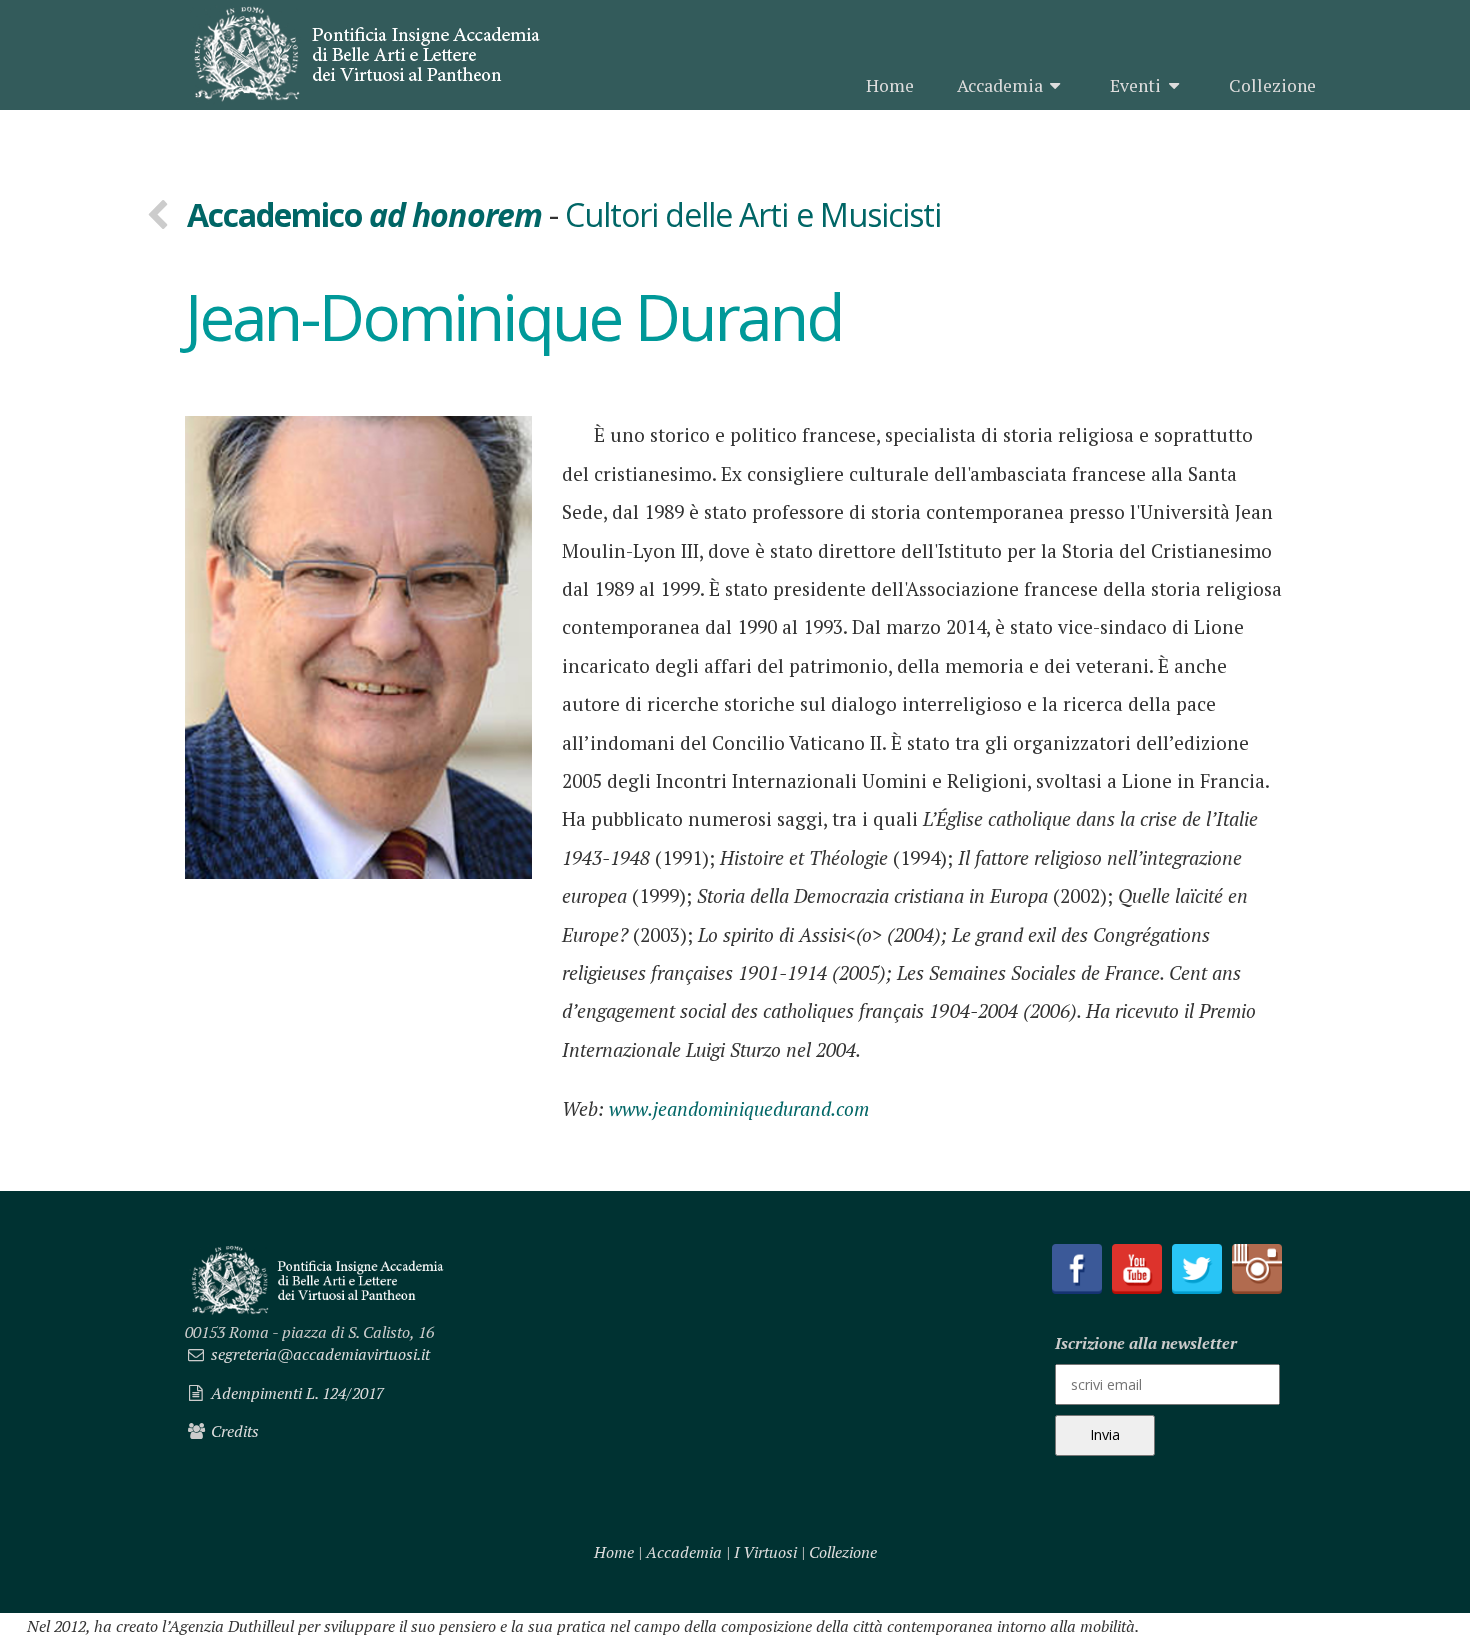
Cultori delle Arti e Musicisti (753, 214)
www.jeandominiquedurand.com (739, 1108)
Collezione (1272, 85)
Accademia (1000, 85)
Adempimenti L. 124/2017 (297, 1393)
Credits (235, 1431)
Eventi (1135, 85)
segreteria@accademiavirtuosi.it (320, 1354)
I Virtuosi (765, 1552)
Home (890, 85)
